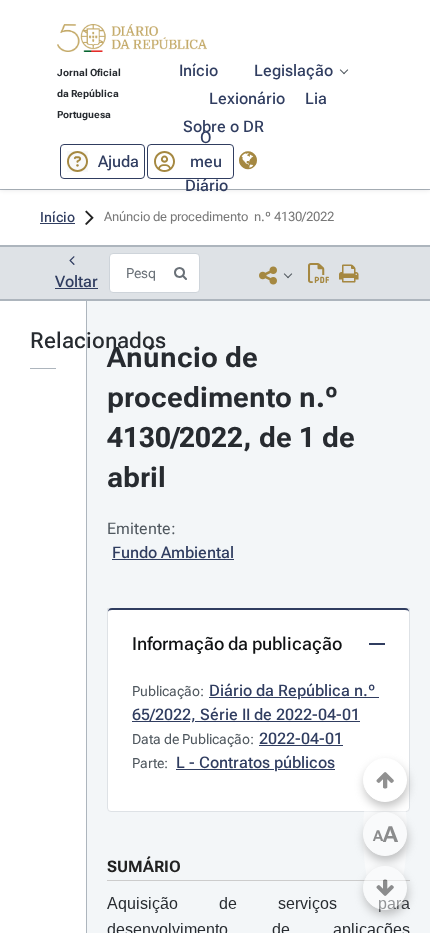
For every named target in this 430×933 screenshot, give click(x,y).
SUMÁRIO (144, 866)
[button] (132, 41)
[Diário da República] (132, 42)
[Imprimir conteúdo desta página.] (349, 275)
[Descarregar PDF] (318, 275)
